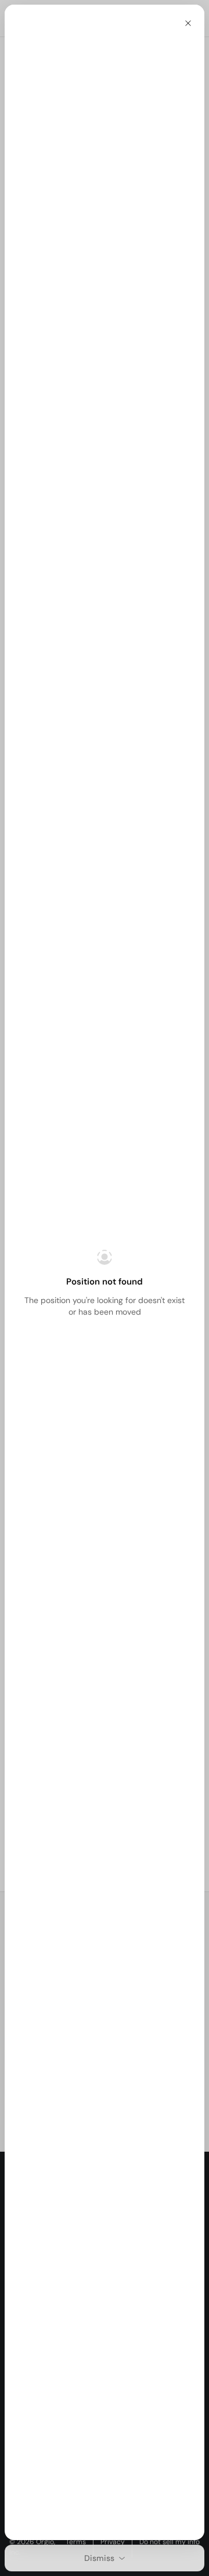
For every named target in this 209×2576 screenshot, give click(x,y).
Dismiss (99, 2558)
